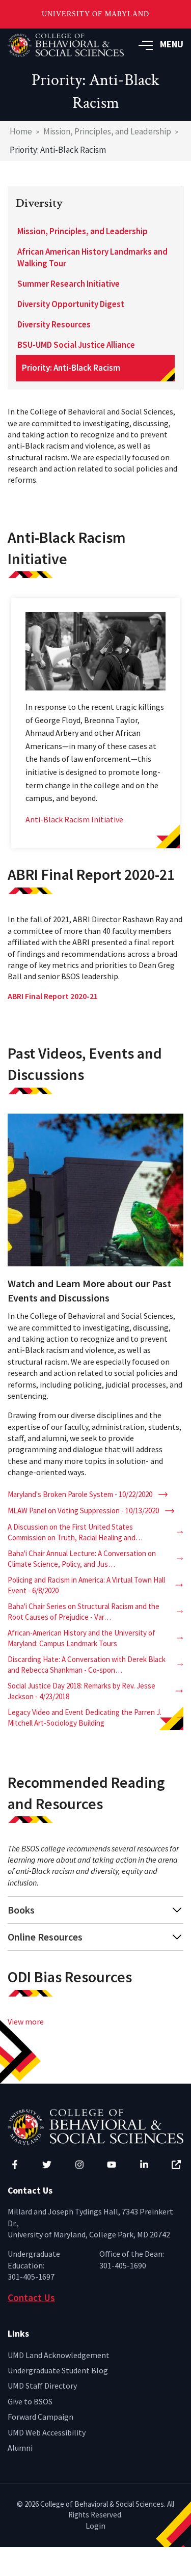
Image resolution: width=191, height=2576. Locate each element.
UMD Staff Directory (42, 2386)
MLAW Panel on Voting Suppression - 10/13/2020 (83, 1511)
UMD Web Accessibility (47, 2432)
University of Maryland (95, 14)
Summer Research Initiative (69, 284)
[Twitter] (47, 2165)
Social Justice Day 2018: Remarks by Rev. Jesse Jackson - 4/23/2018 (81, 1691)
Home (21, 131)
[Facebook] (15, 2165)
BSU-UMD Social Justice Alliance (76, 345)
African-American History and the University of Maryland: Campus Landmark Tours (81, 1638)
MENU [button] (172, 44)
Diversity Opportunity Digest (71, 304)
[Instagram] (79, 2165)
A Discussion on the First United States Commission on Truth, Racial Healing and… (75, 1532)
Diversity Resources (54, 324)
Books (21, 1910)
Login (95, 2526)
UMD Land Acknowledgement (59, 2355)
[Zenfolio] (176, 2165)
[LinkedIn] (144, 2165)
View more (26, 2021)
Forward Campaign (40, 2417)
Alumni (20, 2448)
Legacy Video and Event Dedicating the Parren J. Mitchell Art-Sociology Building (85, 1718)
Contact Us (31, 2297)
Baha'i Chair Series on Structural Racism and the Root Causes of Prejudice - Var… (84, 1612)
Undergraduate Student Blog (58, 2370)
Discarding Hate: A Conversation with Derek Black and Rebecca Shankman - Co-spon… (87, 1665)
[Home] (95, 2126)
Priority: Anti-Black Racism (71, 368)
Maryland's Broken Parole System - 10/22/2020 (80, 1494)
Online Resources (45, 1937)
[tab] (95, 1910)
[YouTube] (112, 2165)
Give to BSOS (30, 2401)
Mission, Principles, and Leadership (107, 131)
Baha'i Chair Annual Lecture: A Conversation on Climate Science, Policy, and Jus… (82, 1559)
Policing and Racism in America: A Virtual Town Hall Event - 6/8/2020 (86, 1585)
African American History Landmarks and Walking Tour (92, 258)
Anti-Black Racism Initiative (74, 819)
